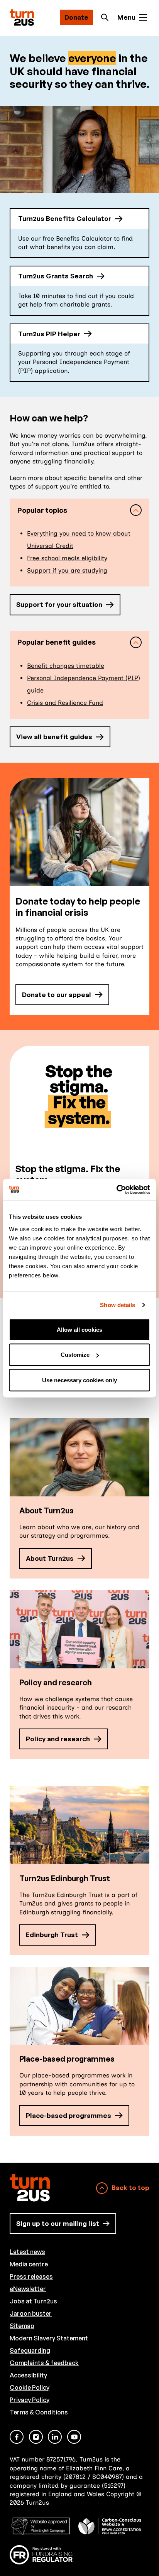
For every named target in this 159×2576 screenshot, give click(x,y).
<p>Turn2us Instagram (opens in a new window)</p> (36, 2437)
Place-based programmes (69, 2115)
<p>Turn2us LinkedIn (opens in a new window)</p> (55, 2437)
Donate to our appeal (57, 995)
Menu (126, 17)
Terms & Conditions (39, 2412)
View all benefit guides (54, 737)
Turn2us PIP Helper (49, 334)
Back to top (130, 2188)
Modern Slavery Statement (49, 2338)
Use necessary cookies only (79, 1380)
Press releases (31, 2276)
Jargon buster (31, 2313)
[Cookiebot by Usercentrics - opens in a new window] (116, 1189)
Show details (118, 1305)
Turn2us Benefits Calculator (65, 218)
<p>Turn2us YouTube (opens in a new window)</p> (74, 2437)
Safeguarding (30, 2350)
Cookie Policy (30, 2387)
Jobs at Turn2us (33, 2301)
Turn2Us (22, 18)
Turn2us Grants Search (56, 276)
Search (107, 17)
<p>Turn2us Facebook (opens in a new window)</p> (17, 2437)
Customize (75, 1355)
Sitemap (22, 2326)
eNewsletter (28, 2289)
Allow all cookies (79, 1329)
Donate (76, 17)
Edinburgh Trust (52, 1935)
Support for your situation (59, 604)
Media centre (29, 2264)
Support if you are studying (67, 570)
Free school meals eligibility (67, 558)
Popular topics (42, 510)
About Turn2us (50, 1558)
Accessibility (28, 2375)
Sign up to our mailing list (58, 2223)
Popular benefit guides (57, 642)
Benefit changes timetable (66, 666)
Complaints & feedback (44, 2363)
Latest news (27, 2252)
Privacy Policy (30, 2400)
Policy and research (58, 1739)
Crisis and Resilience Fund (65, 703)
